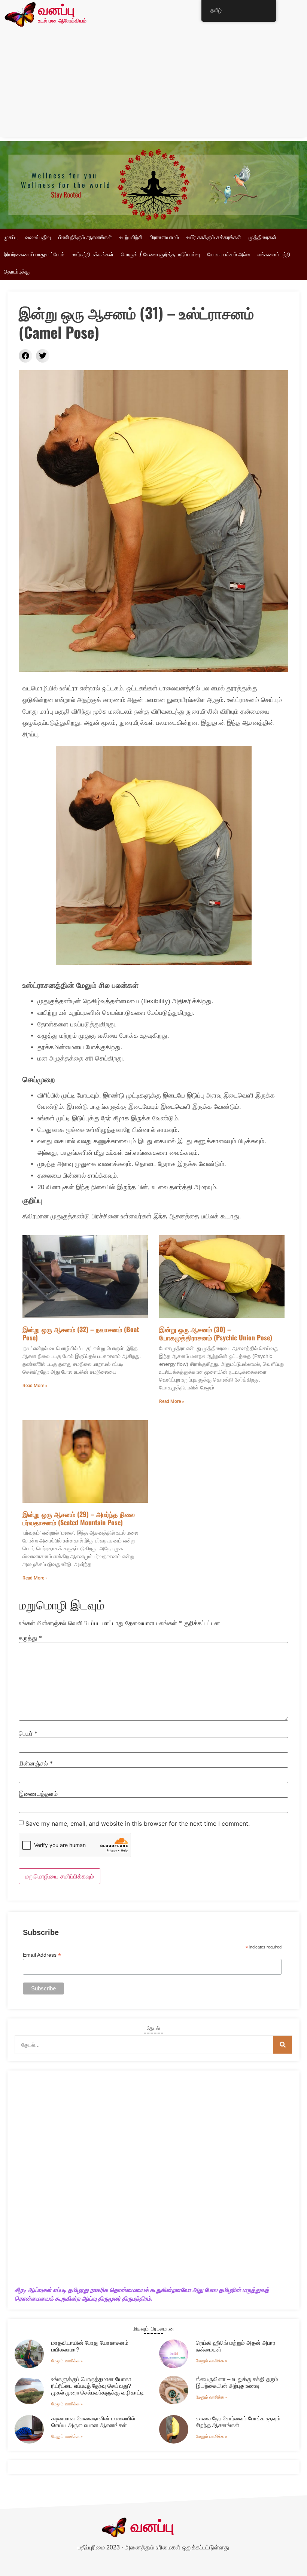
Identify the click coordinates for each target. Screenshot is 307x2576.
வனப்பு (56, 11)
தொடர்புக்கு (17, 272)
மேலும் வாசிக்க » (67, 2361)
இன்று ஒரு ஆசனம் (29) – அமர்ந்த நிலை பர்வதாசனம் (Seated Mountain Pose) (79, 1518)
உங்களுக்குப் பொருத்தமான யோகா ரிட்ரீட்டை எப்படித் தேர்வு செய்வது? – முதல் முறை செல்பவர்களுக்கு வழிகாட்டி (98, 2386)
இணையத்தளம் (38, 1794)
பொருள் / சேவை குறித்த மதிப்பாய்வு (160, 254)
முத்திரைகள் (262, 237)
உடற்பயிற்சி (131, 237)
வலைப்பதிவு (38, 237)
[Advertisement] (153, 85)
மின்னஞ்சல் (36, 1763)
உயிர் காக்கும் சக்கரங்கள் (214, 237)
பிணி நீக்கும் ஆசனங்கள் (85, 237)
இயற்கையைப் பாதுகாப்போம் (34, 254)
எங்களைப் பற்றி (274, 254)
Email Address (42, 1955)
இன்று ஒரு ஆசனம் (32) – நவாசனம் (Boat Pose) (81, 1333)
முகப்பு (11, 237)
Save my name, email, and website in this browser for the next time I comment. (138, 1823)
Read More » (35, 1386)
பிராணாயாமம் (164, 237)
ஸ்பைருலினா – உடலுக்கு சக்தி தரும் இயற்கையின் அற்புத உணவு (237, 2382)
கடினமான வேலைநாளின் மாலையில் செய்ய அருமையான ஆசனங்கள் (93, 2422)
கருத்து (30, 1638)
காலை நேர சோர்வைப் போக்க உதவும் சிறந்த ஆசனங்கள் (238, 2422)
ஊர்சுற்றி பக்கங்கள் (93, 254)
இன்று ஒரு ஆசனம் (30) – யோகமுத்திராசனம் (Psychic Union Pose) (216, 1333)
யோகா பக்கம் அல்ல (229, 254)
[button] (25, 356)
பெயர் (28, 1733)
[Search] (283, 2045)
